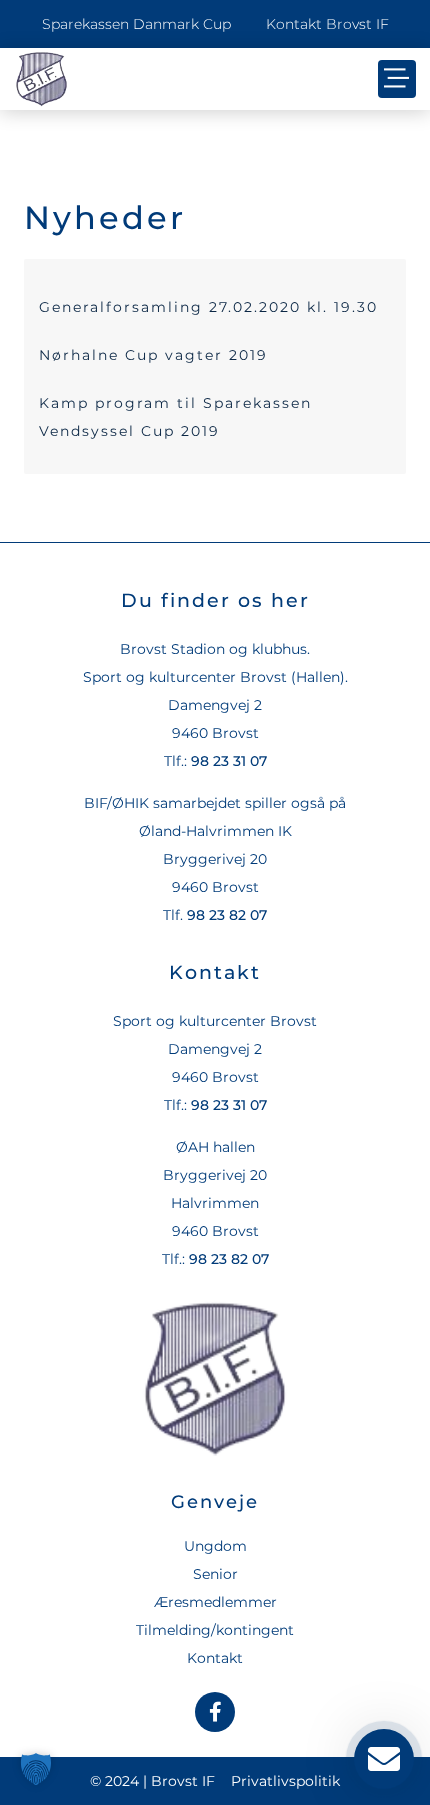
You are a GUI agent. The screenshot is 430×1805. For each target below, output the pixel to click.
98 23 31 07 (229, 761)
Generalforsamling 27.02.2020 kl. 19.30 (208, 307)
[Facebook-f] (215, 1712)
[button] (397, 79)
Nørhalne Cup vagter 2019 (153, 355)
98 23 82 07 (227, 915)
